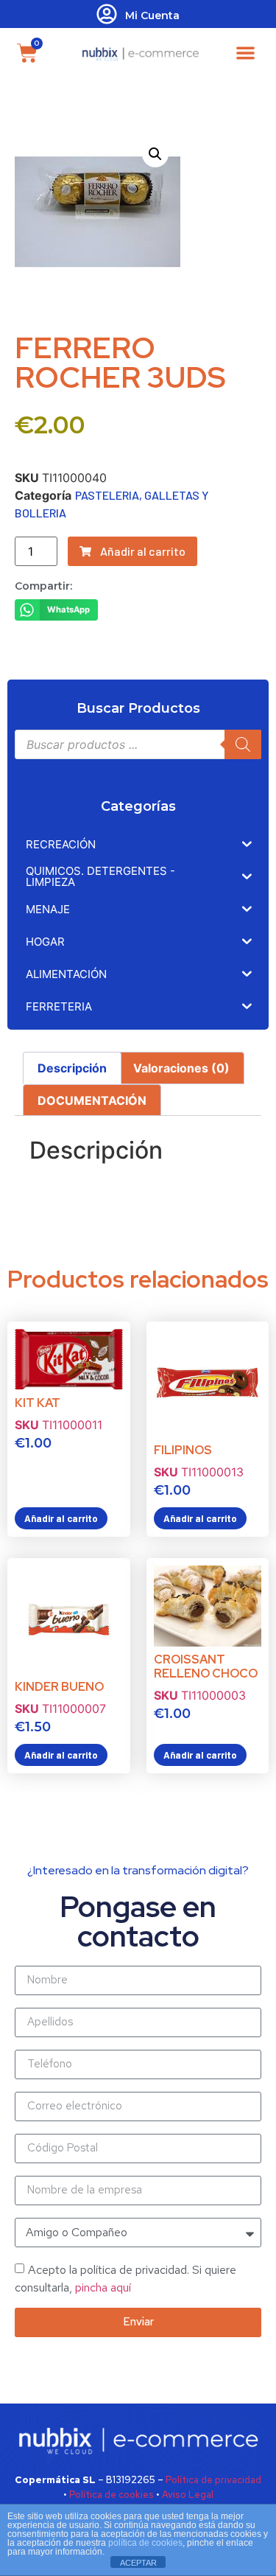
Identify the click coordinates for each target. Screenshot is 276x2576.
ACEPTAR (138, 2563)
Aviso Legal (188, 2495)
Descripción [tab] (72, 1068)
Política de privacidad (213, 2480)
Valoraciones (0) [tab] (181, 1068)
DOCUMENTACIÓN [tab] (92, 1100)
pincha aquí (103, 2287)
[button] (245, 53)
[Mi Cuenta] (107, 14)
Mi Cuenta (152, 15)
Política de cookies (112, 2495)
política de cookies (145, 2543)
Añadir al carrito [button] (61, 1518)
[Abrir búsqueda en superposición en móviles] (138, 744)
